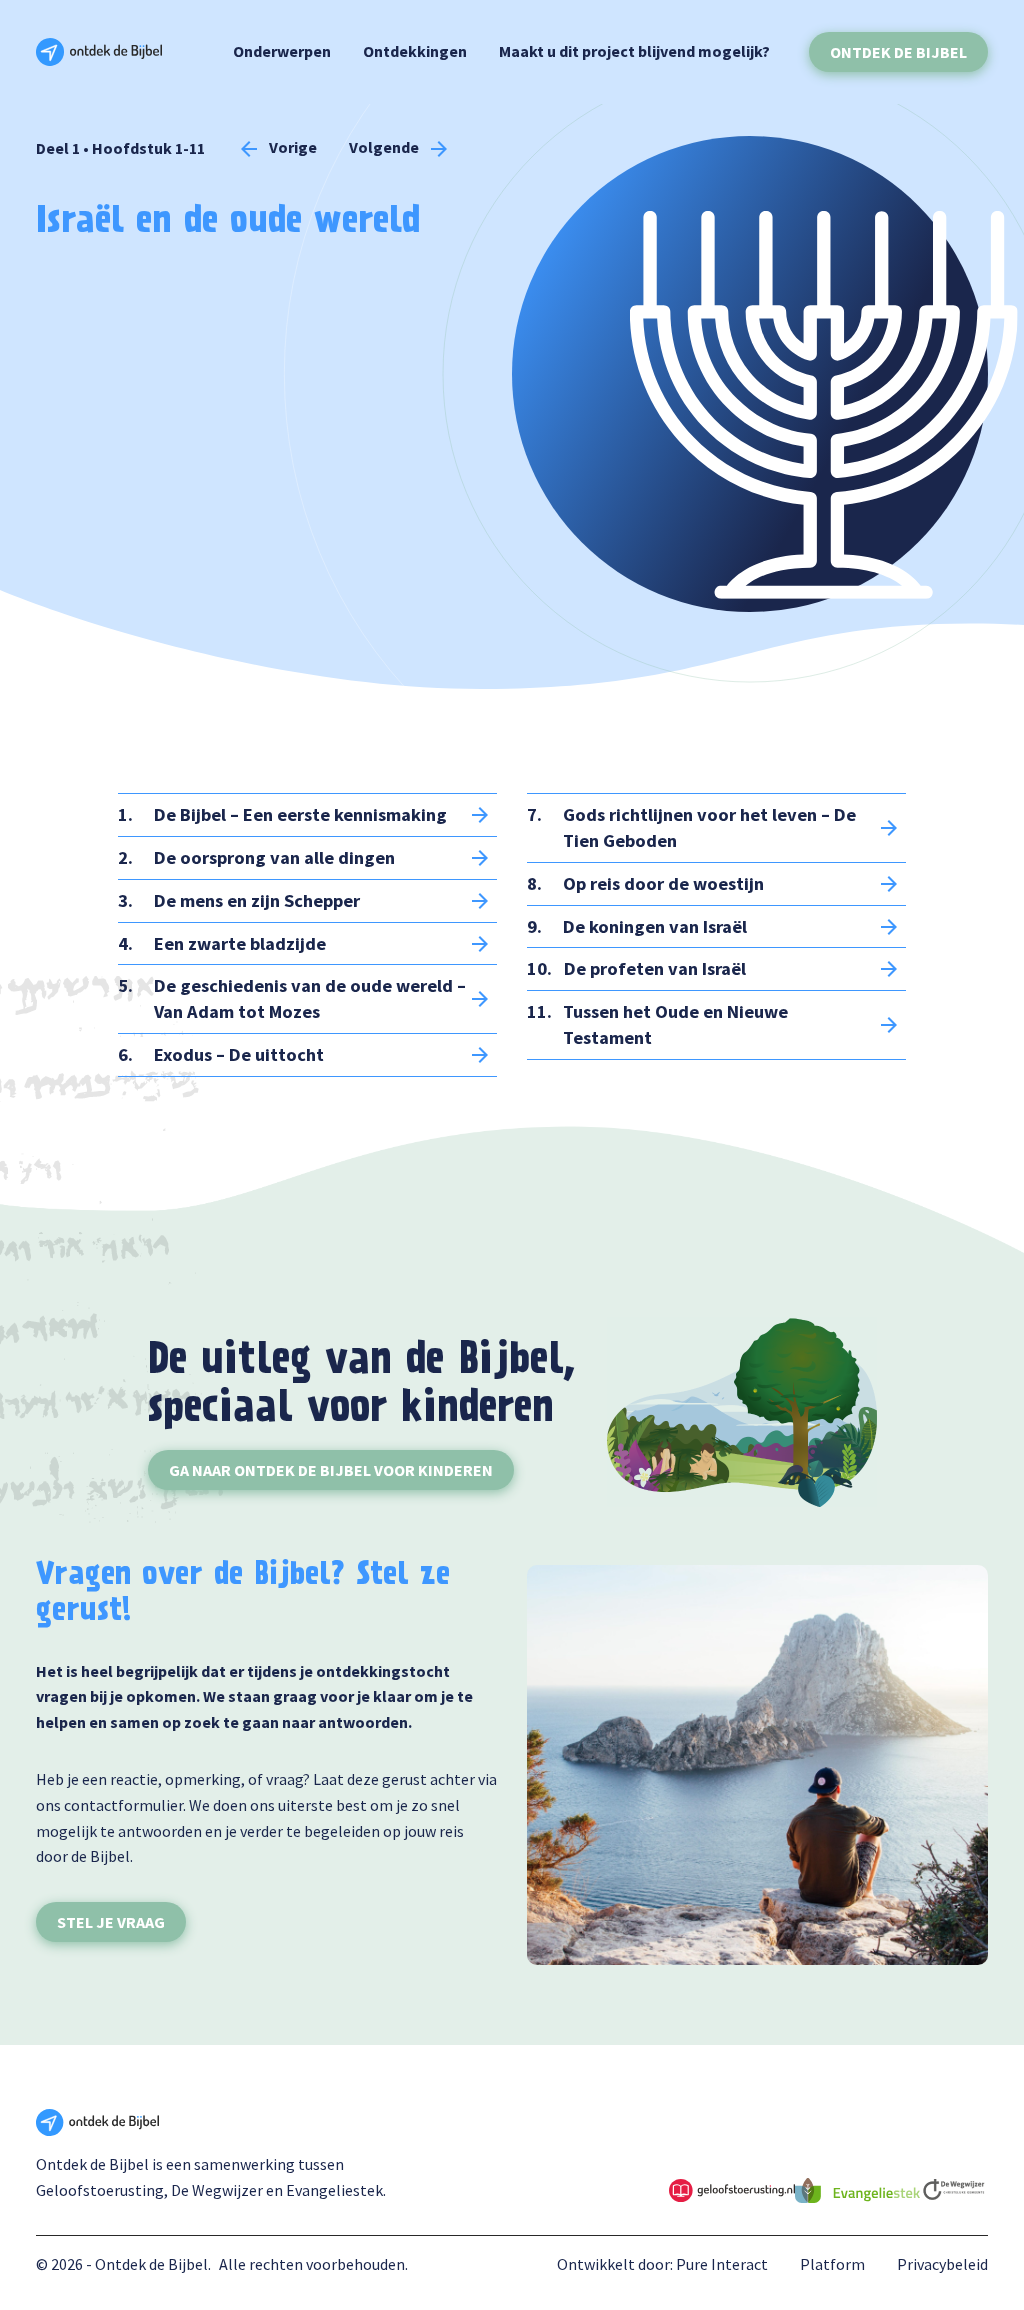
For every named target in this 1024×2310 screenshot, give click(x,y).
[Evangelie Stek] (857, 2188)
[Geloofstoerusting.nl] (731, 2188)
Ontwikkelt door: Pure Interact (662, 2264)
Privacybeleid (942, 2264)
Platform (832, 2264)
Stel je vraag (111, 1922)
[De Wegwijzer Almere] (954, 2188)
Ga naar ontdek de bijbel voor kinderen (331, 1470)
